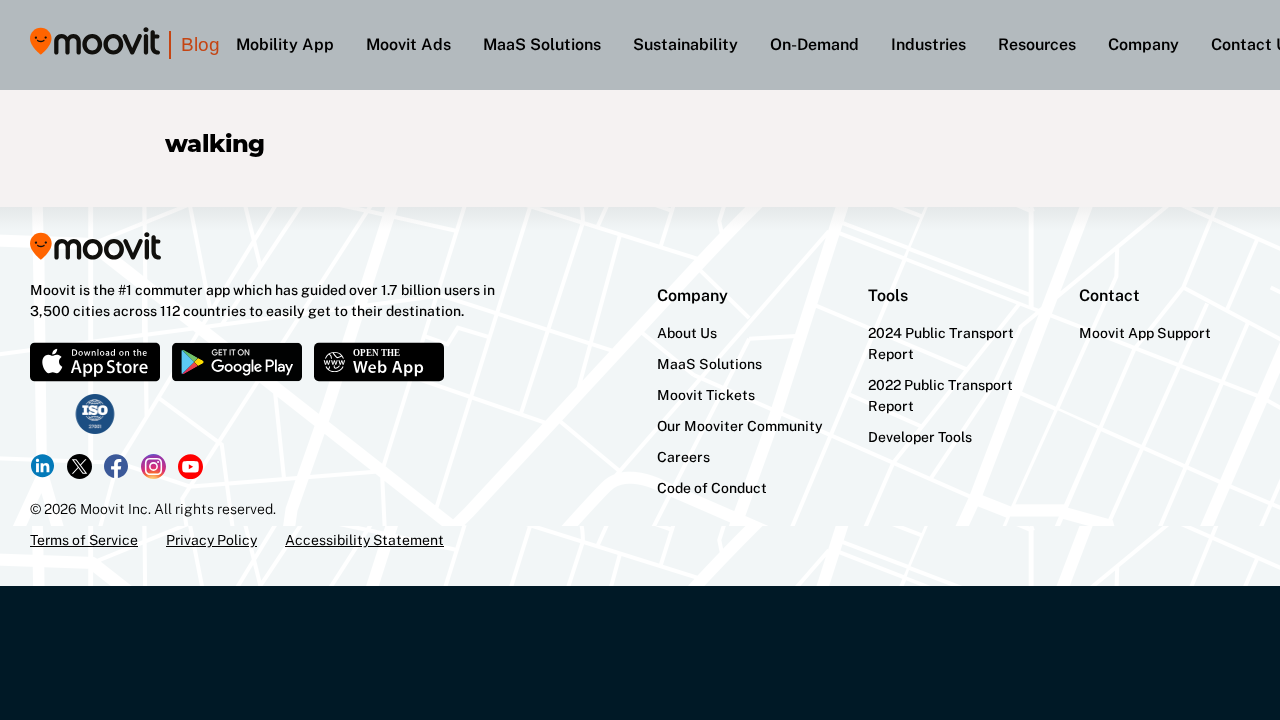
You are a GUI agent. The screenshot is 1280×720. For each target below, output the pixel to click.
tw (79, 466)
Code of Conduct (712, 488)
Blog (200, 44)
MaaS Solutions (542, 44)
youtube (190, 466)
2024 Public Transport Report (941, 343)
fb (116, 466)
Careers (683, 457)
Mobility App (285, 44)
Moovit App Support (1145, 333)
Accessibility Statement (364, 540)
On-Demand (814, 44)
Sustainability (685, 44)
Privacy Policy (211, 540)
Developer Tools (920, 437)
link (42, 466)
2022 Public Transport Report (940, 395)
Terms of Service (84, 540)
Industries (928, 44)
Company (1143, 44)
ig (153, 466)
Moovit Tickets (706, 395)
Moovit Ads (408, 44)
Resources (1037, 44)
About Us (687, 333)
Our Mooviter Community (740, 426)
